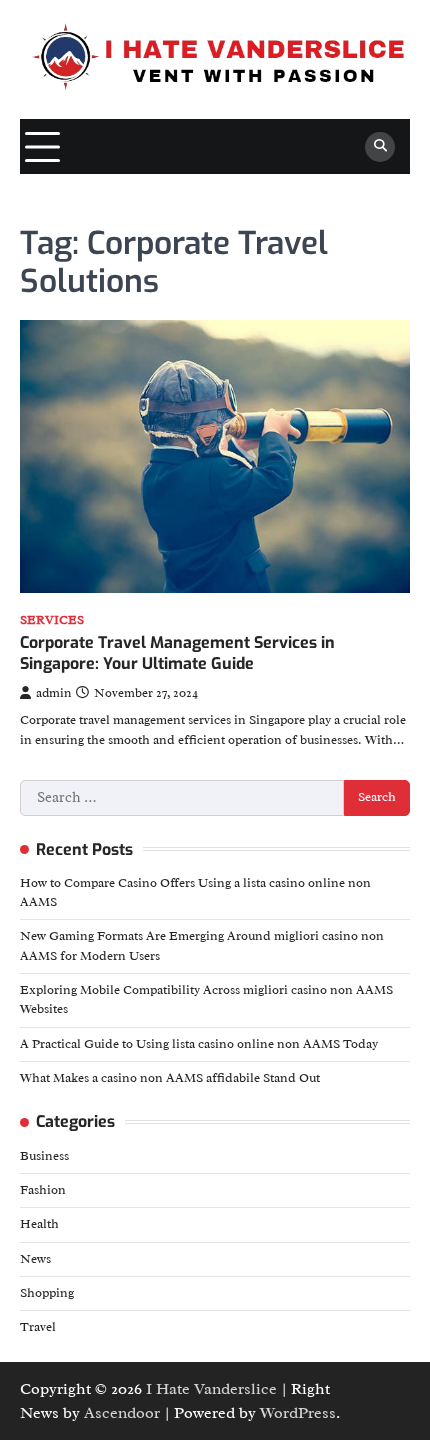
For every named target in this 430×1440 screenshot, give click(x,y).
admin (53, 693)
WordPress (298, 1413)
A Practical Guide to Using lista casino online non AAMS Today (199, 1044)
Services (52, 620)
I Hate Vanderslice (211, 1389)
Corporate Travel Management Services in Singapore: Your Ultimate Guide (177, 653)
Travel (38, 1327)
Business (44, 1156)
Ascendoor (122, 1413)
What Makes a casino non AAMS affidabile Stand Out (170, 1078)
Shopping (47, 1293)
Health (39, 1224)
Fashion (43, 1190)
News (35, 1259)
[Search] (380, 147)
